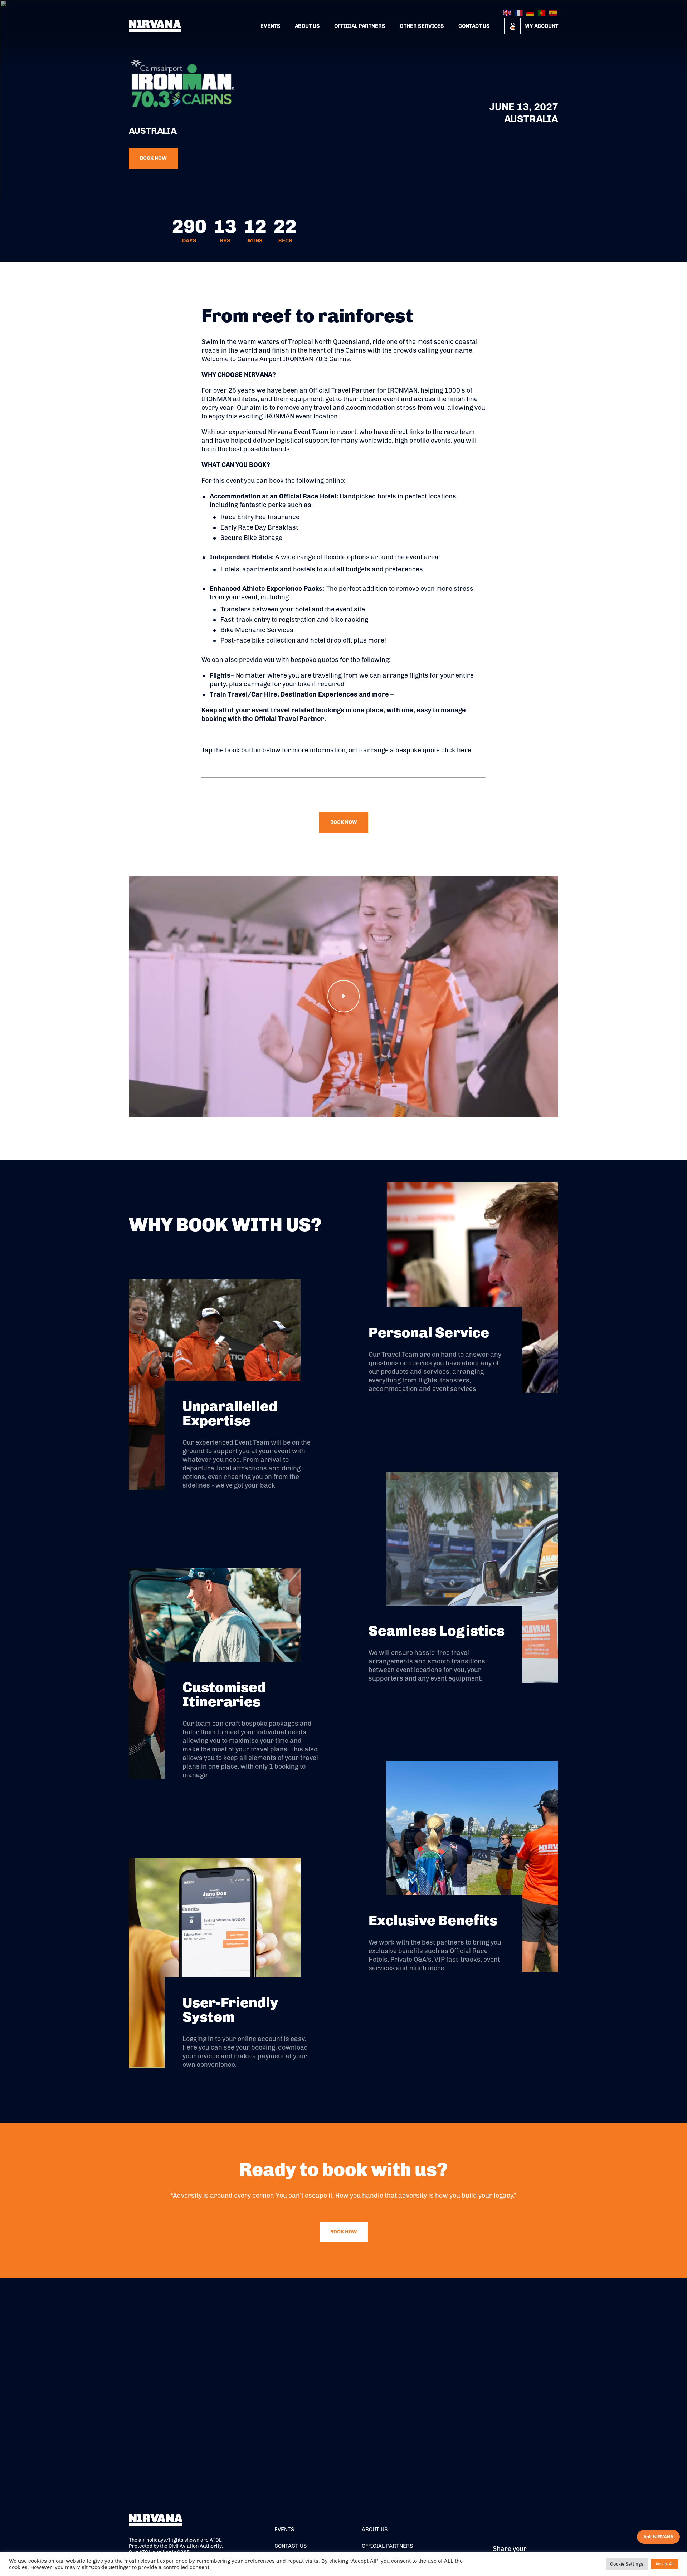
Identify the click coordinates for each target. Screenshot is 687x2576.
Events (271, 26)
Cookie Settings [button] (627, 2564)
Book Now (153, 158)
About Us (307, 26)
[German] (530, 13)
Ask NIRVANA (658, 2537)
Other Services (422, 26)
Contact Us (474, 26)
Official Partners (360, 26)
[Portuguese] (542, 13)
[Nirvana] (155, 26)
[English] (508, 13)
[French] (519, 13)
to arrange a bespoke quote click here (414, 750)
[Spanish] (553, 13)
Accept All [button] (665, 2564)
